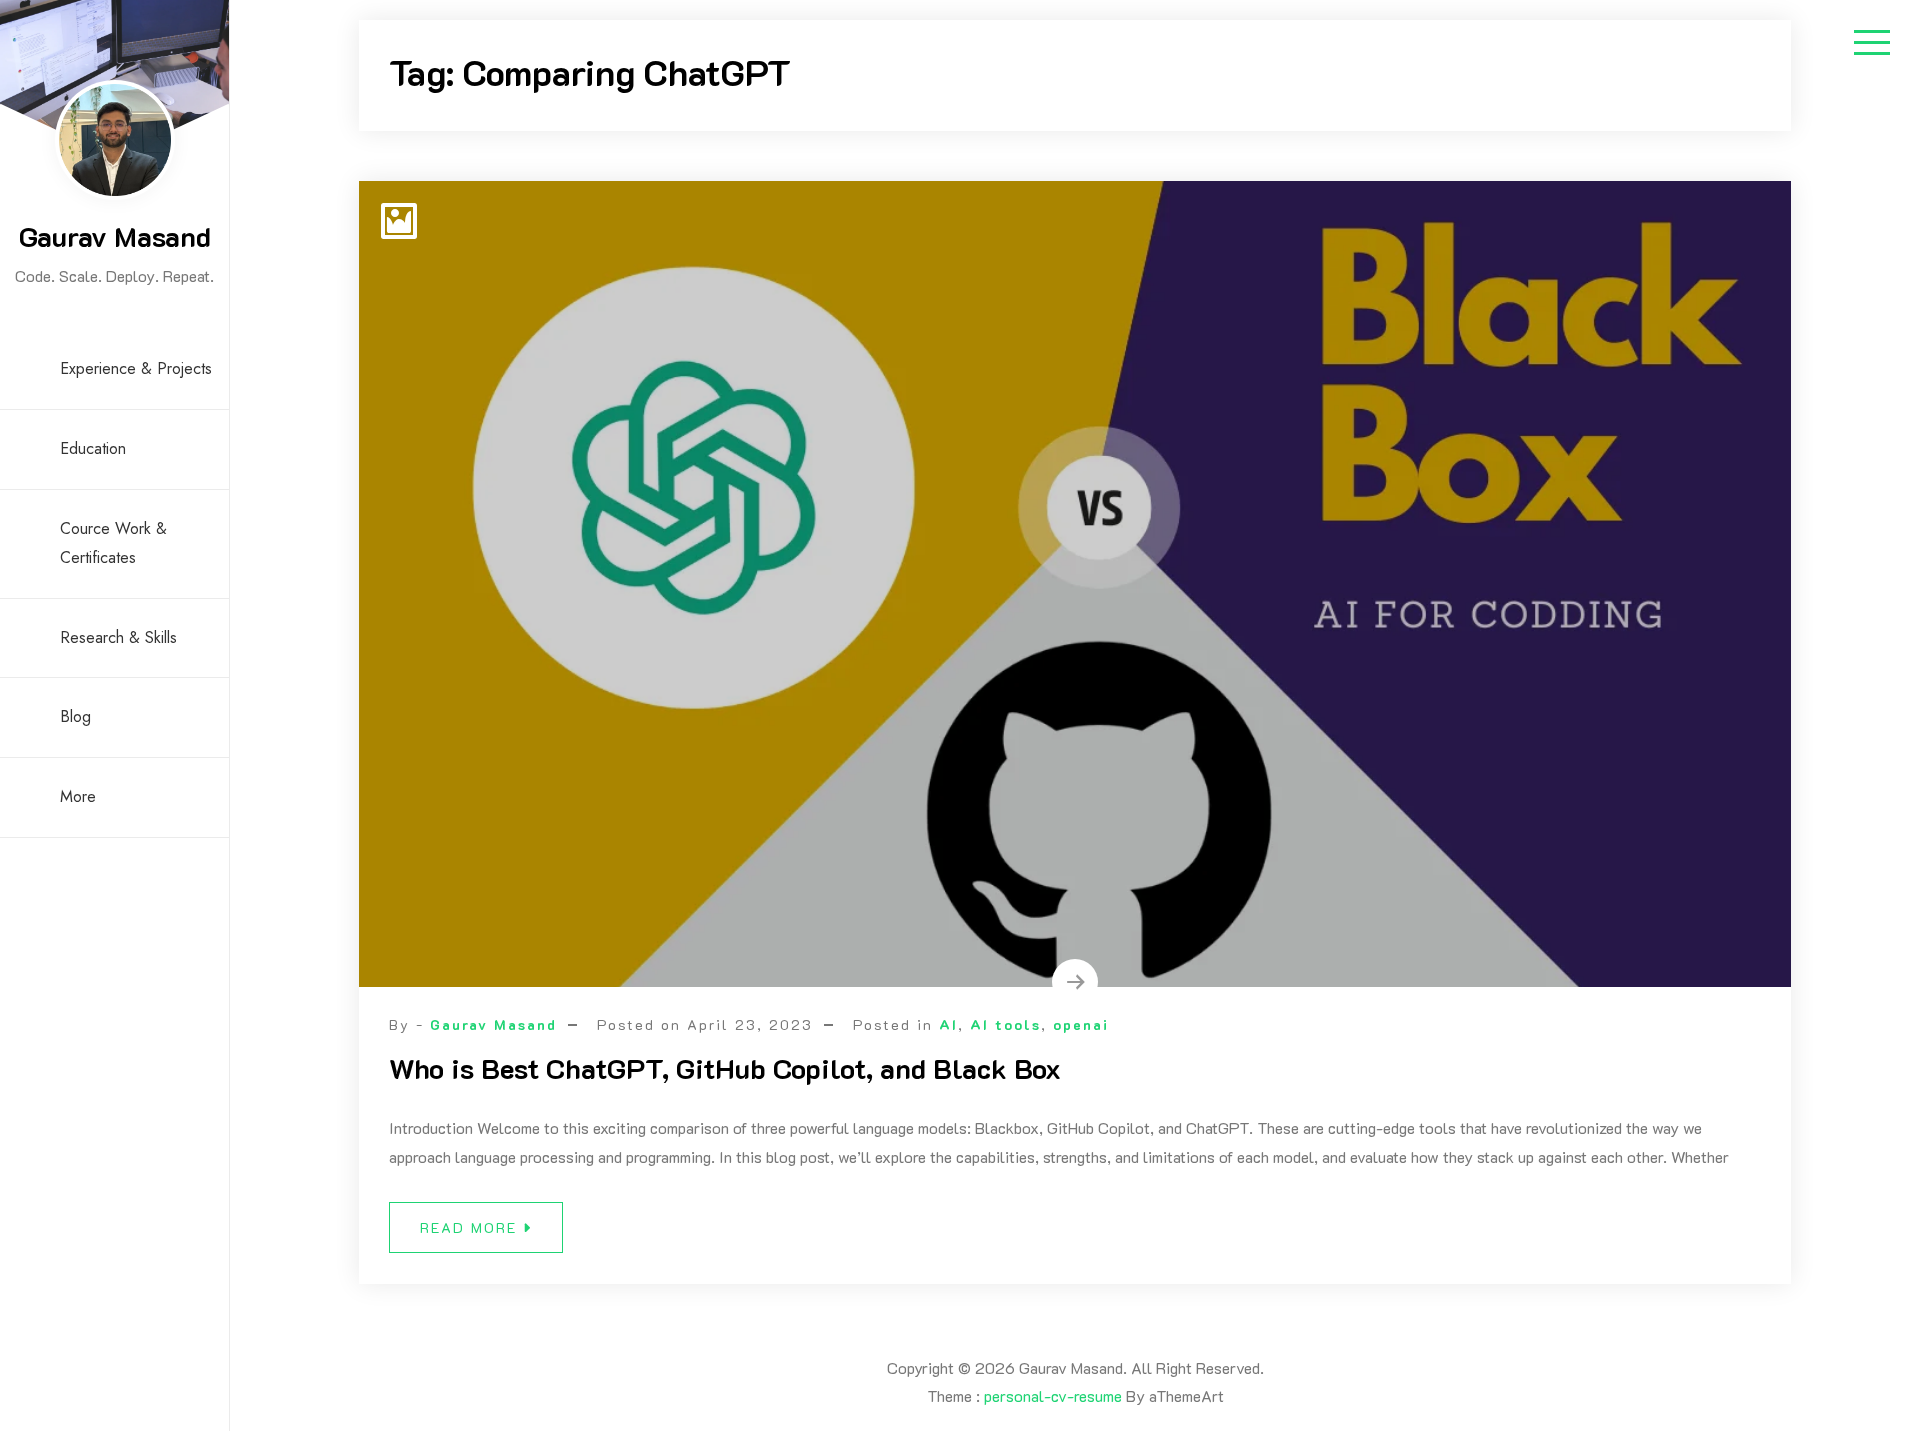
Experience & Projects (136, 368)
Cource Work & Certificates (113, 543)
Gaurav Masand (115, 236)
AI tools (1005, 1024)
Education (93, 448)
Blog (75, 716)
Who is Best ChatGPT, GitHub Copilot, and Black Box (725, 1068)
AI (948, 1024)
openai (1081, 1024)
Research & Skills (118, 637)
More (78, 796)
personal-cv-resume (1053, 1395)
